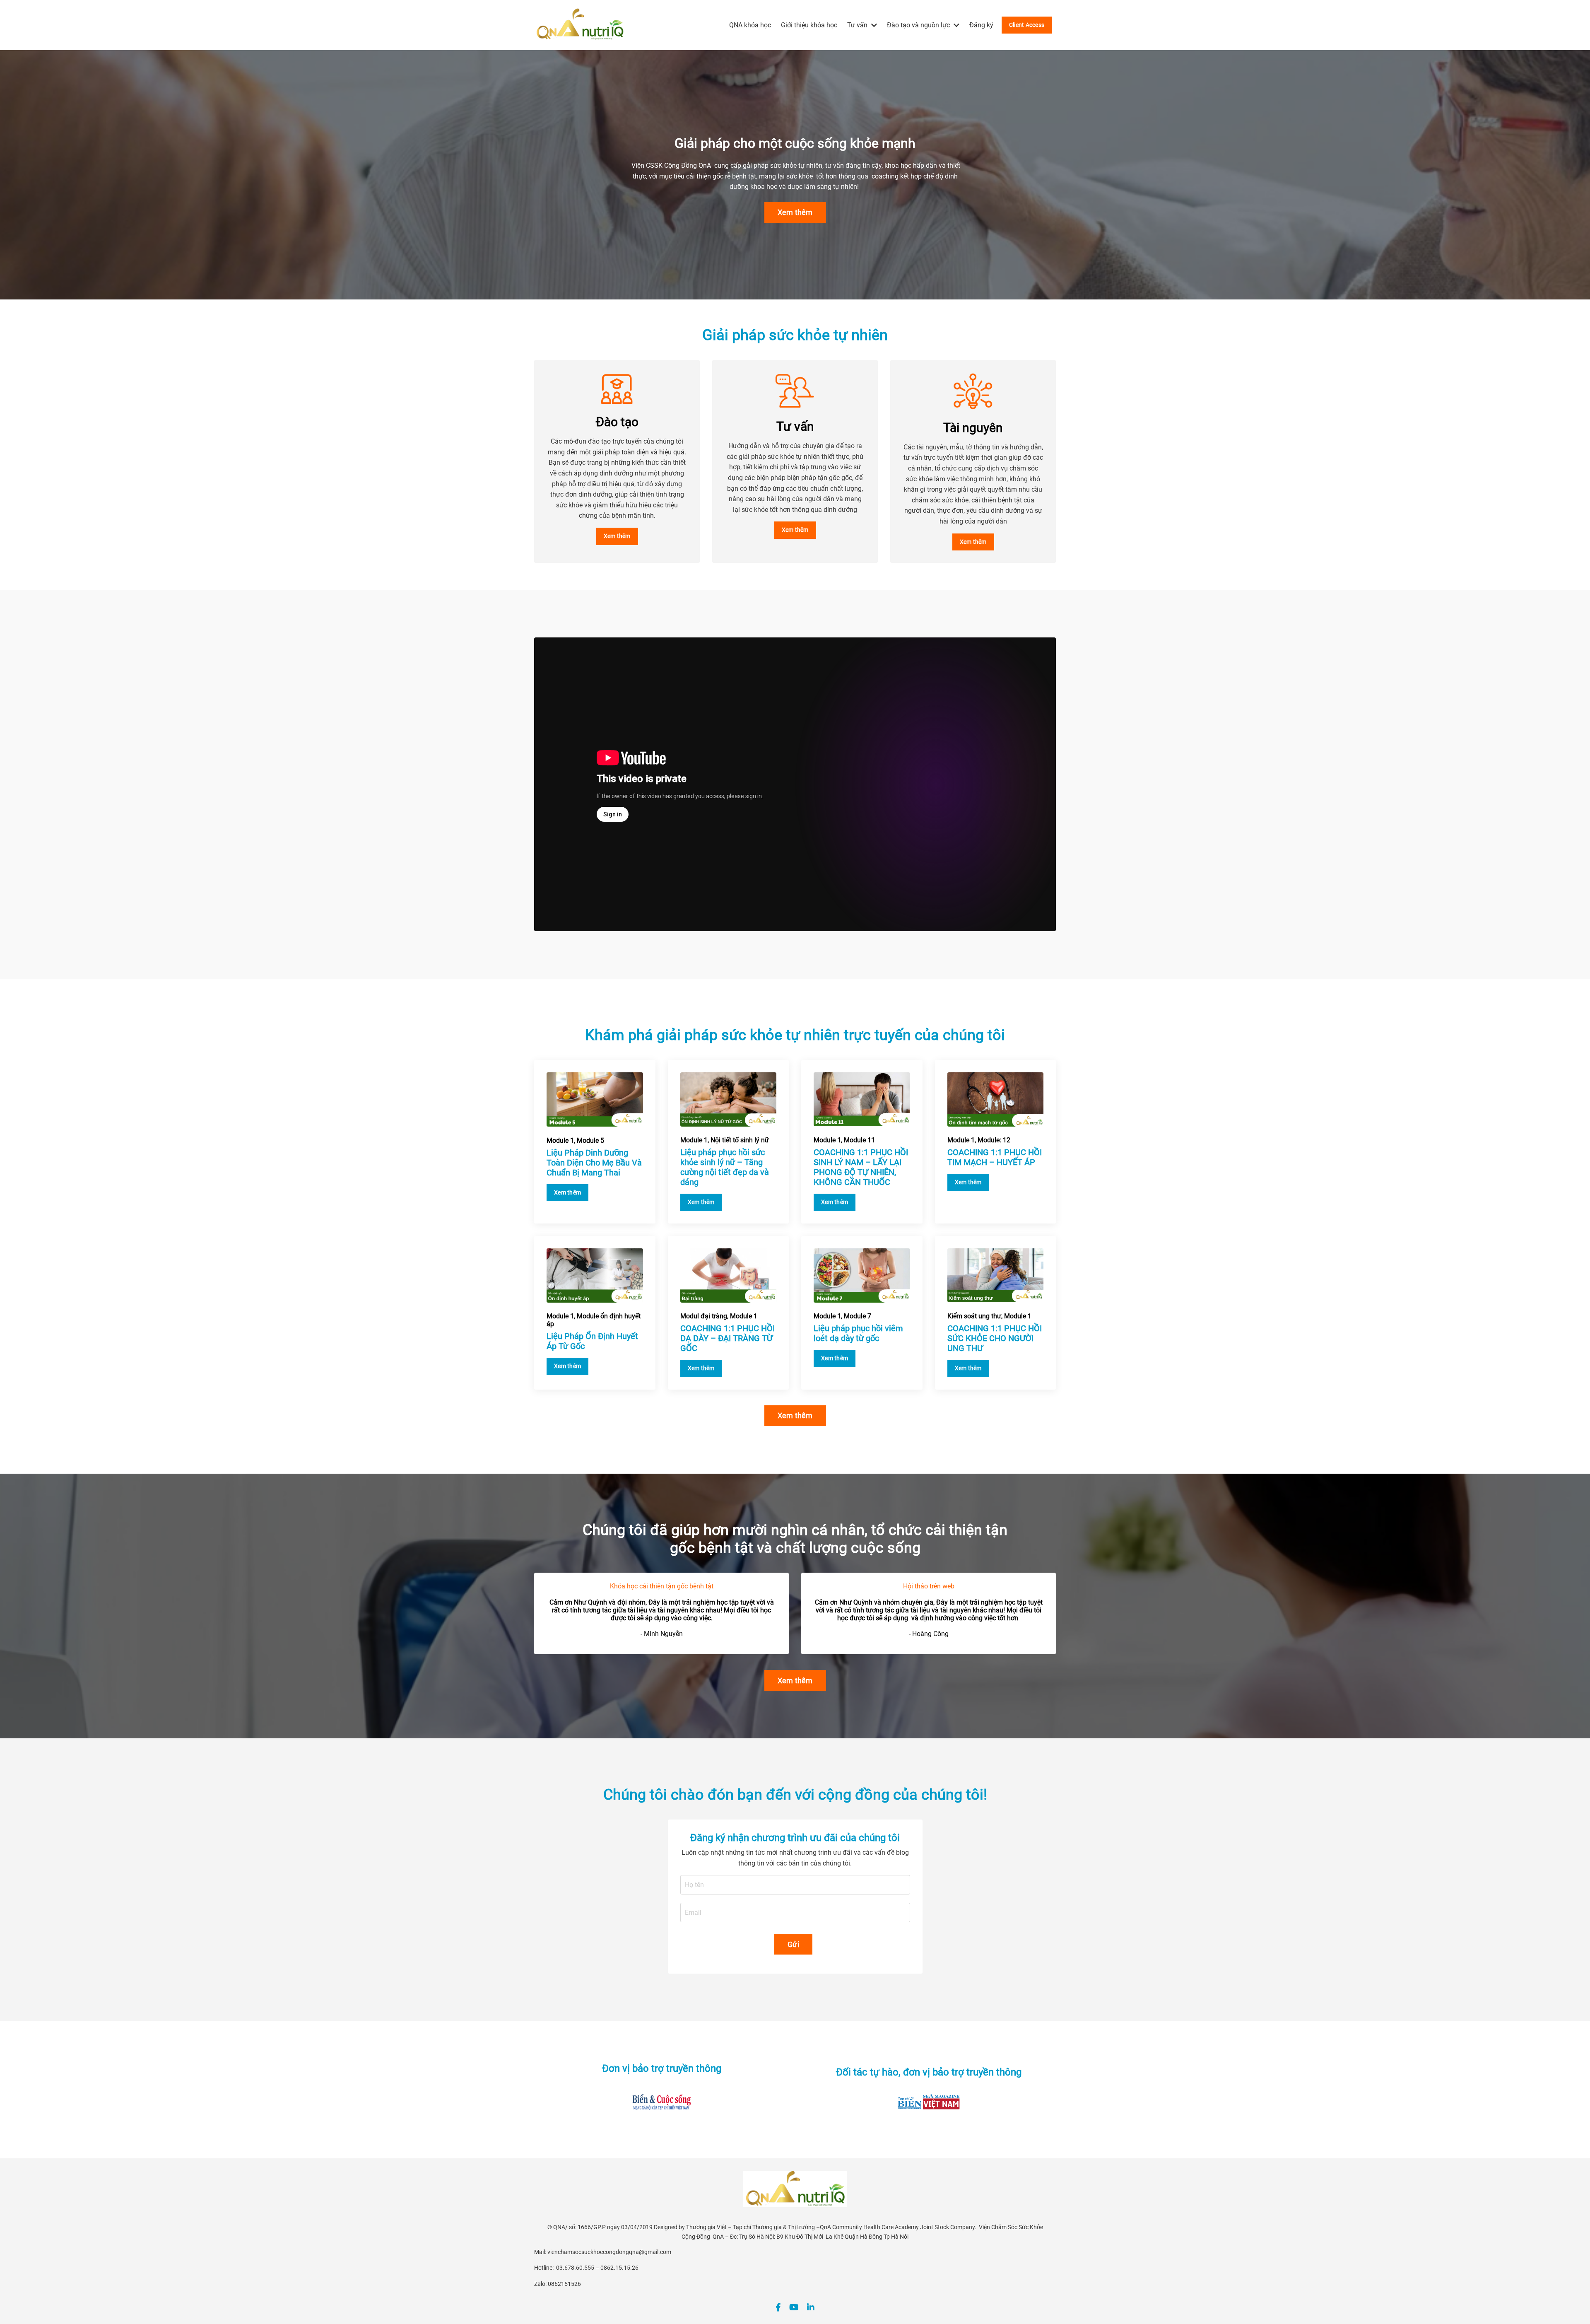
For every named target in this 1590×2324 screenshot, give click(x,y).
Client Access (1027, 25)
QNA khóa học (750, 25)
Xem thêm (795, 212)
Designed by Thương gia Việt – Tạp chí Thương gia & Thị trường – (737, 2227)
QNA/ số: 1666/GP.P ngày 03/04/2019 (603, 2227)
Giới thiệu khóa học (809, 25)
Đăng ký (981, 25)
